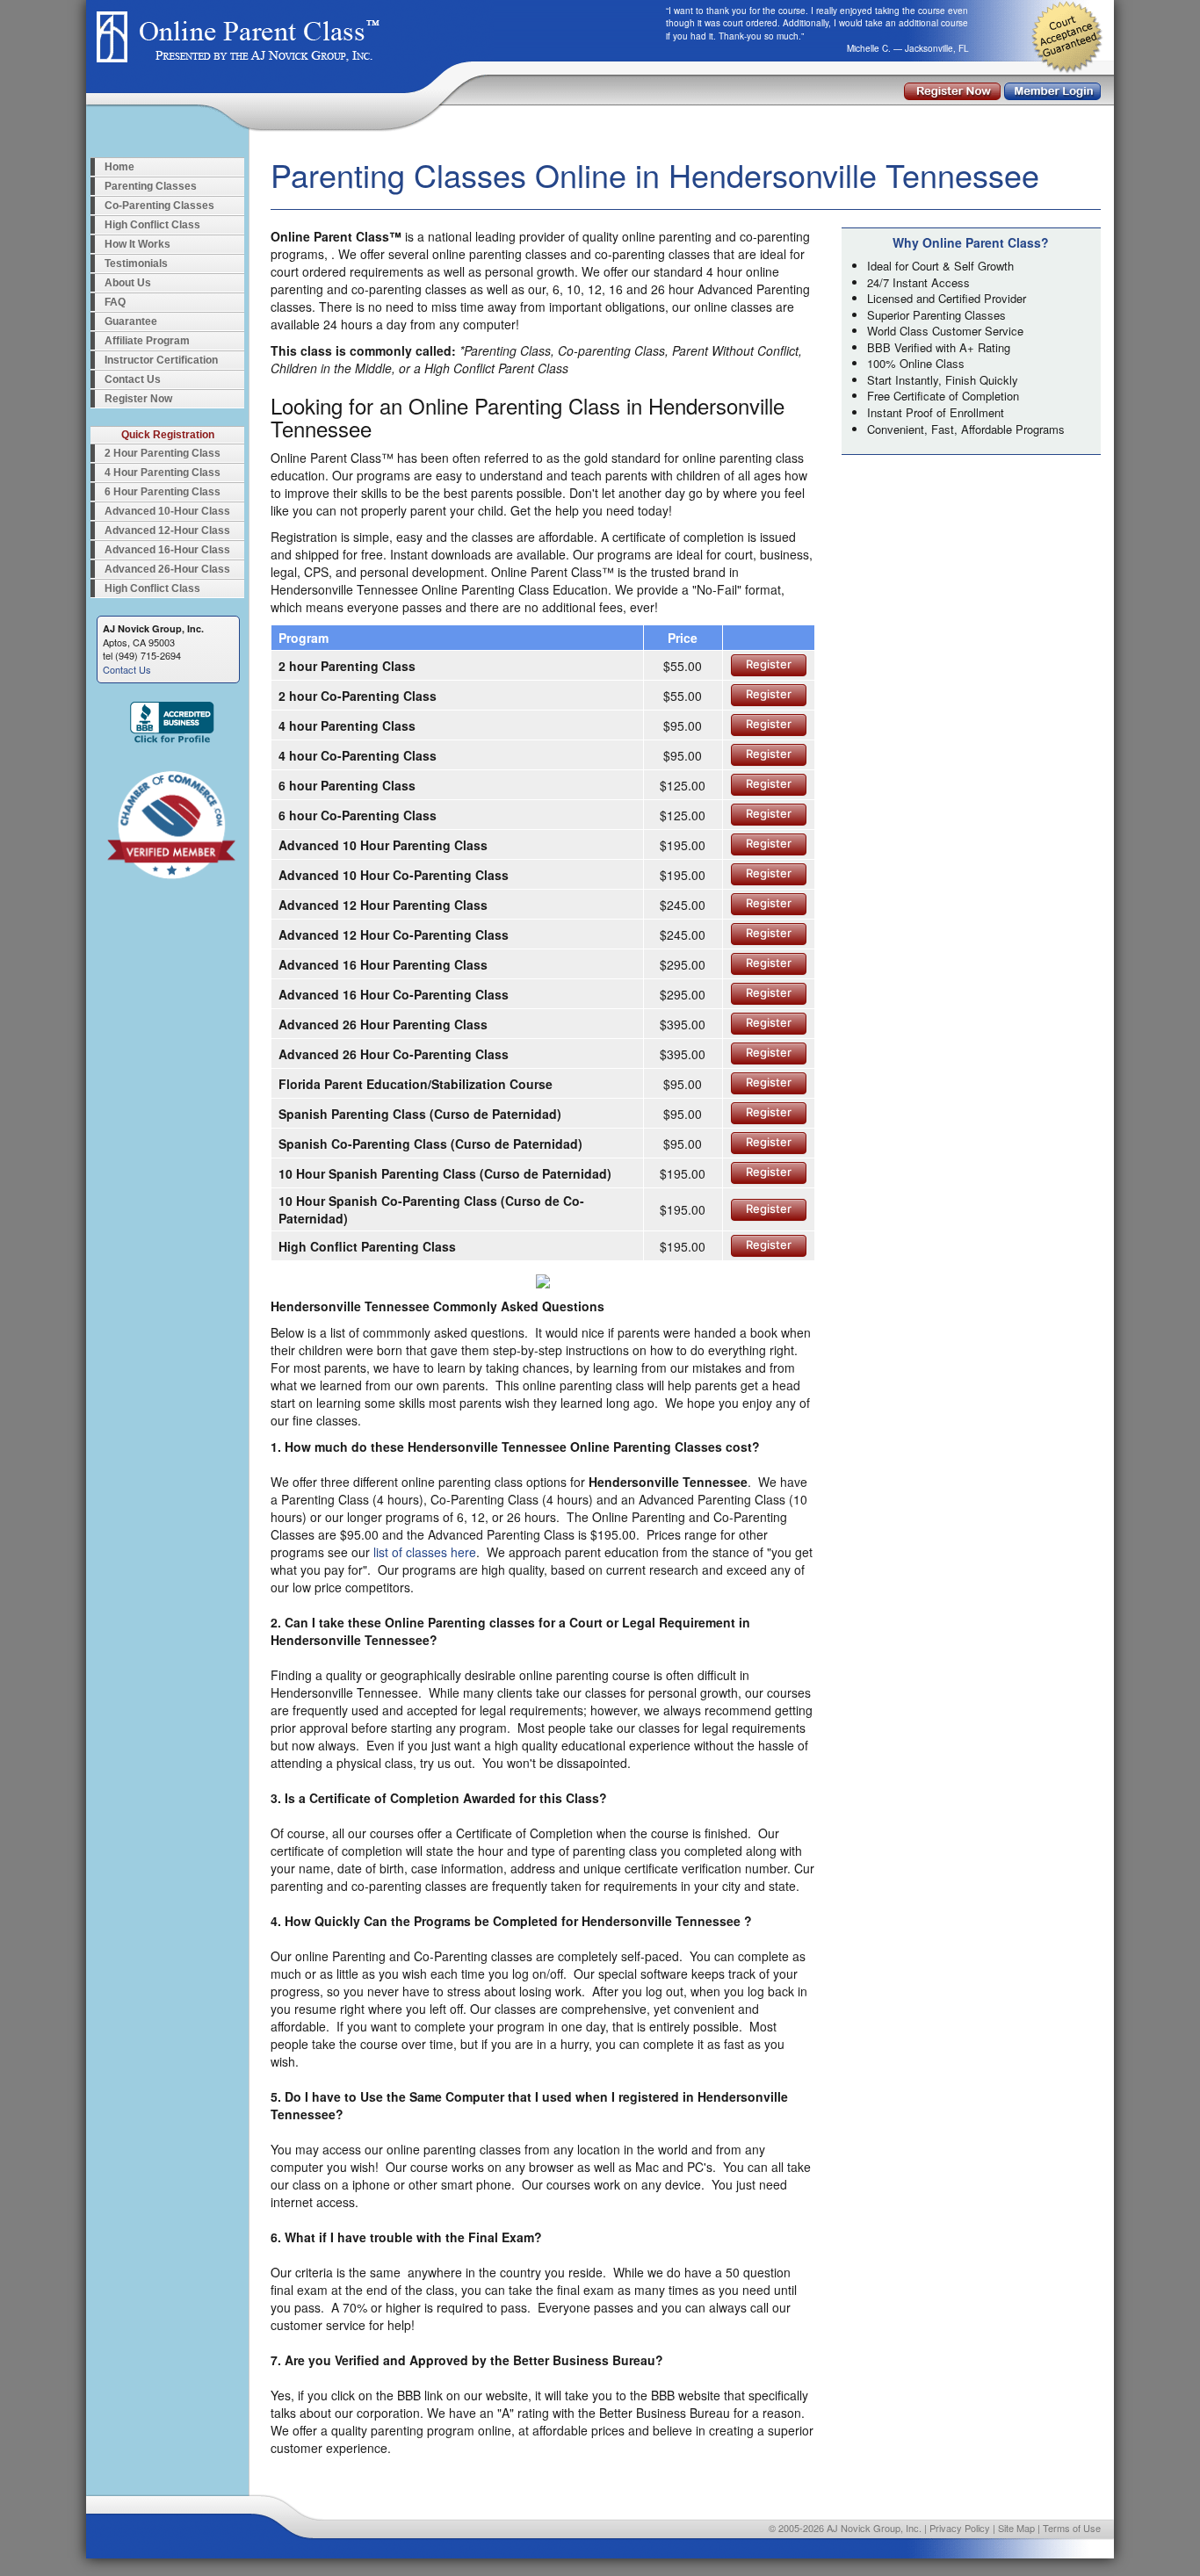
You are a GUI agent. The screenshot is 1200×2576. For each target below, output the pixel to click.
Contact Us (133, 379)
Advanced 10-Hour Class (167, 511)
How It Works (137, 244)
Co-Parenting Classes (159, 206)
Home (119, 167)
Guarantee (131, 321)
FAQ (115, 302)
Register (769, 664)
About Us (128, 283)
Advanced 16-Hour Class (167, 550)
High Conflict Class (152, 225)
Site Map (1016, 2528)
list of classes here (425, 1552)
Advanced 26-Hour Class (167, 569)
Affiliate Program (147, 341)
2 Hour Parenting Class (163, 453)
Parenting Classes (151, 186)
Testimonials (136, 263)
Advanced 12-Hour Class (167, 530)
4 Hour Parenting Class (163, 473)
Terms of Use (1072, 2528)
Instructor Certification (161, 360)
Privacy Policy (960, 2528)
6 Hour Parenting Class (163, 492)
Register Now (138, 399)
